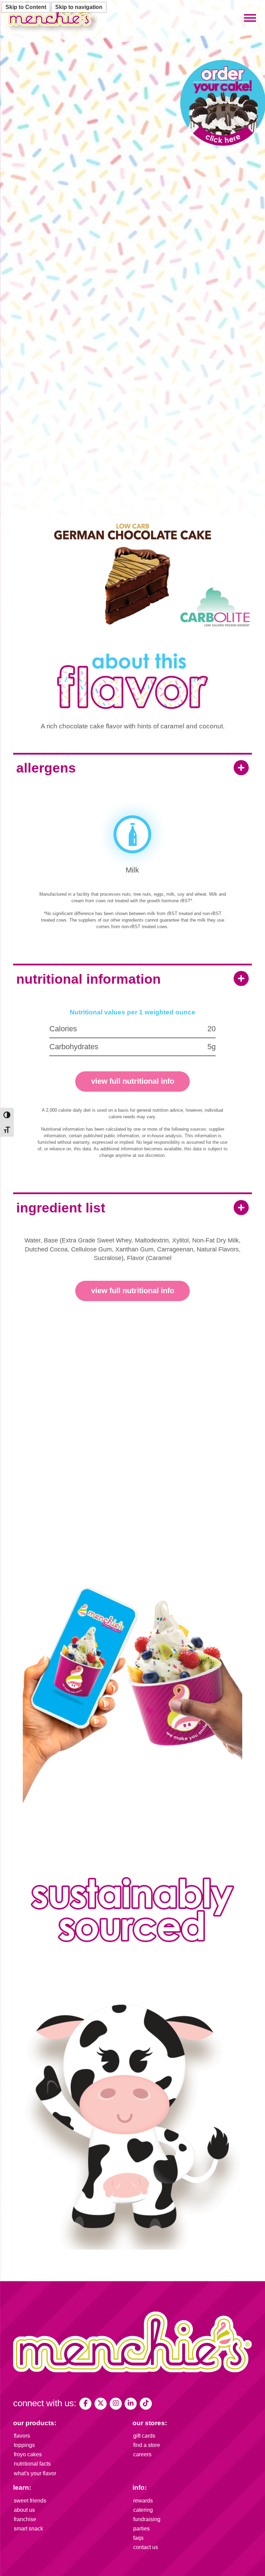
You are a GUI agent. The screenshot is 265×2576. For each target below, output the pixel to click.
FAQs (138, 2538)
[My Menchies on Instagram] (116, 2404)
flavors (22, 2436)
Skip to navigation (79, 7)
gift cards (144, 2436)
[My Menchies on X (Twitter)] (101, 2404)
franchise (25, 2519)
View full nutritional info (133, 1081)
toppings (24, 2445)
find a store (147, 2445)
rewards (143, 2501)
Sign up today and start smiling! (133, 1526)
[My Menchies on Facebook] (85, 2404)
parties (141, 2529)
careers (142, 2454)
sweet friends (30, 2501)
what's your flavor (35, 2473)
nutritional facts (32, 2464)
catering (143, 2510)
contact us (146, 2547)
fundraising (147, 2519)
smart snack (28, 2529)
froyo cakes (28, 2454)
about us (24, 2510)
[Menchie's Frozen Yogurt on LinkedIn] (131, 2404)
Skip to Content (26, 7)
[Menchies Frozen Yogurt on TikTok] (146, 2404)
